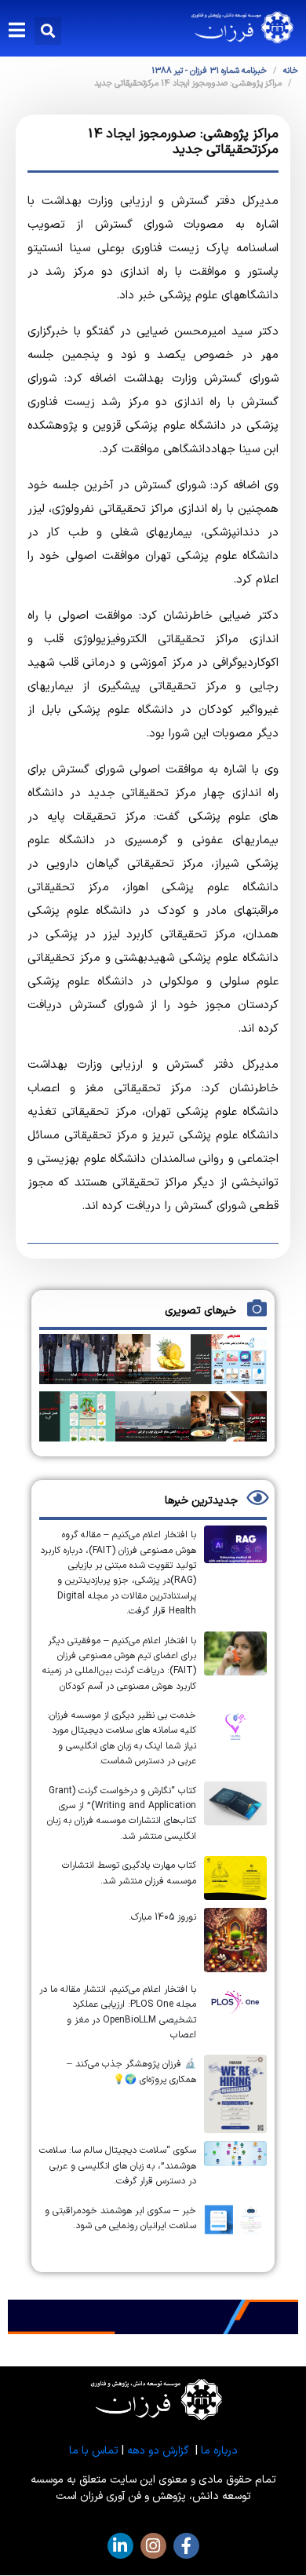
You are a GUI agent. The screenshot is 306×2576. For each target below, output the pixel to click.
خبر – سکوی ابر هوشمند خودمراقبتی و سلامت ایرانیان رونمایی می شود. (120, 2218)
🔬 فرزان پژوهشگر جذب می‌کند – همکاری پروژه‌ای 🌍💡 (131, 2072)
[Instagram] (153, 2546)
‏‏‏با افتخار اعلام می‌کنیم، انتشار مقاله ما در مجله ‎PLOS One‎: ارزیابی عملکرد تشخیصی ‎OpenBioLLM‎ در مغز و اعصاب (118, 2012)
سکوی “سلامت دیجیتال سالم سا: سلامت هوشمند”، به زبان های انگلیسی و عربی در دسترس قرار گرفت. (118, 2166)
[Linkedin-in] (120, 2546)
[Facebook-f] (186, 2546)
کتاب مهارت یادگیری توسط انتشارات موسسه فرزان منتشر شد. (129, 1873)
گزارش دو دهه (158, 2451)
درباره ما (219, 2451)
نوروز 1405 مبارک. (162, 1917)
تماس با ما (94, 2451)
